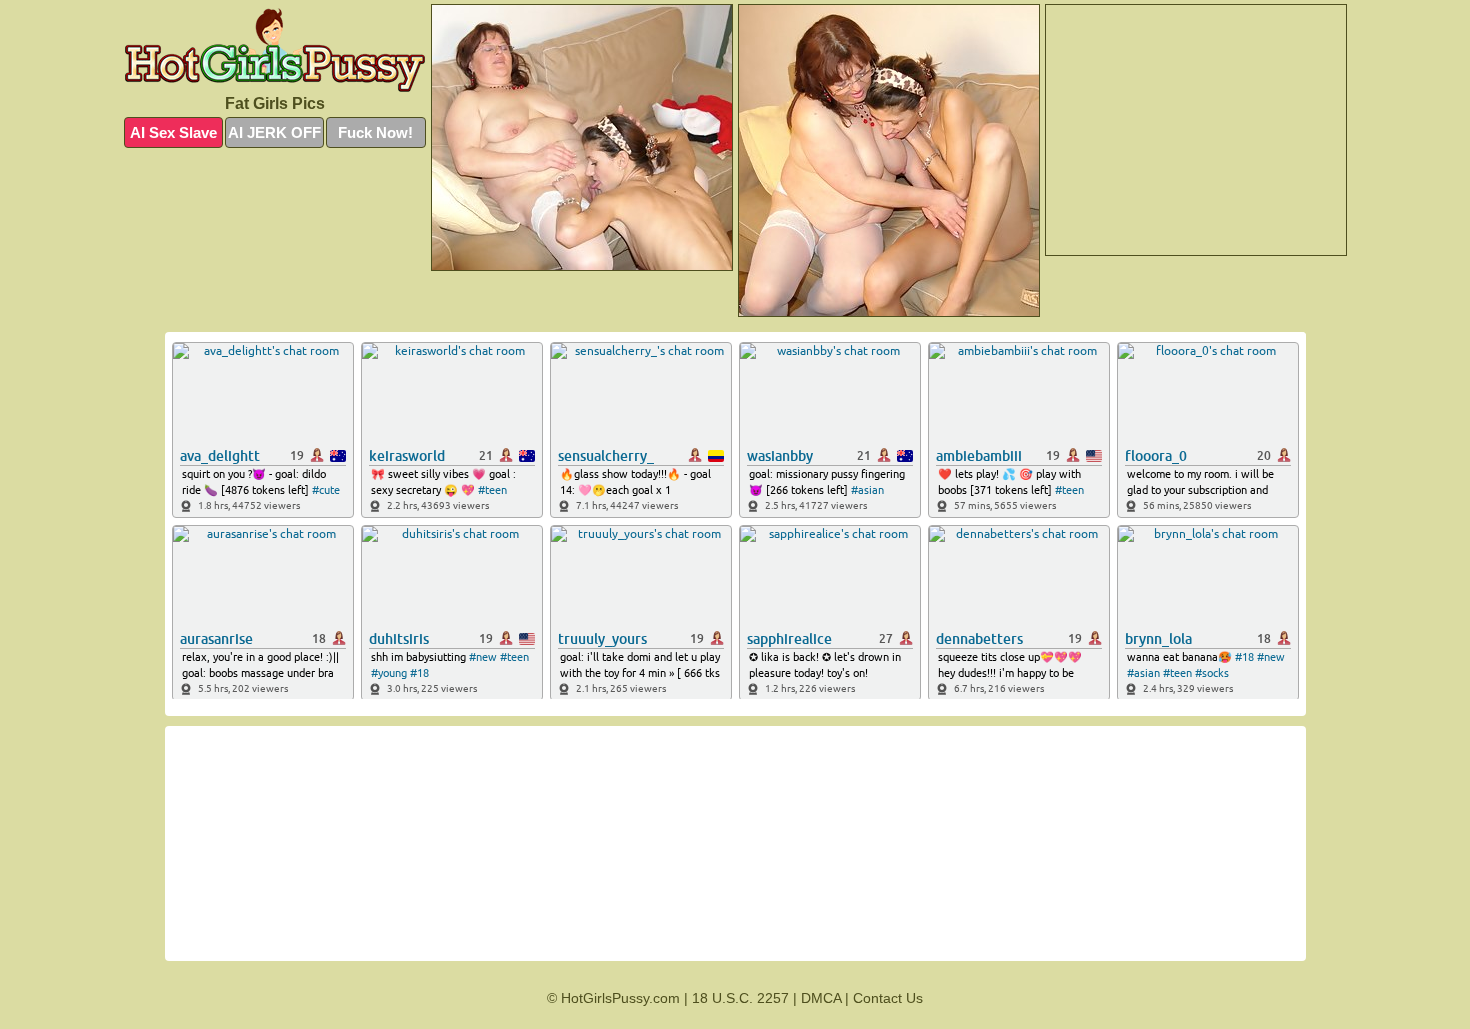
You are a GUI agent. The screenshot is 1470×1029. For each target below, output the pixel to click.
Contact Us (888, 998)
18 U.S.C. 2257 (740, 998)
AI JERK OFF (274, 132)
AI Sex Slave (173, 132)
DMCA (821, 998)
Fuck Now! (375, 132)
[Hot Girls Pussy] (275, 50)
